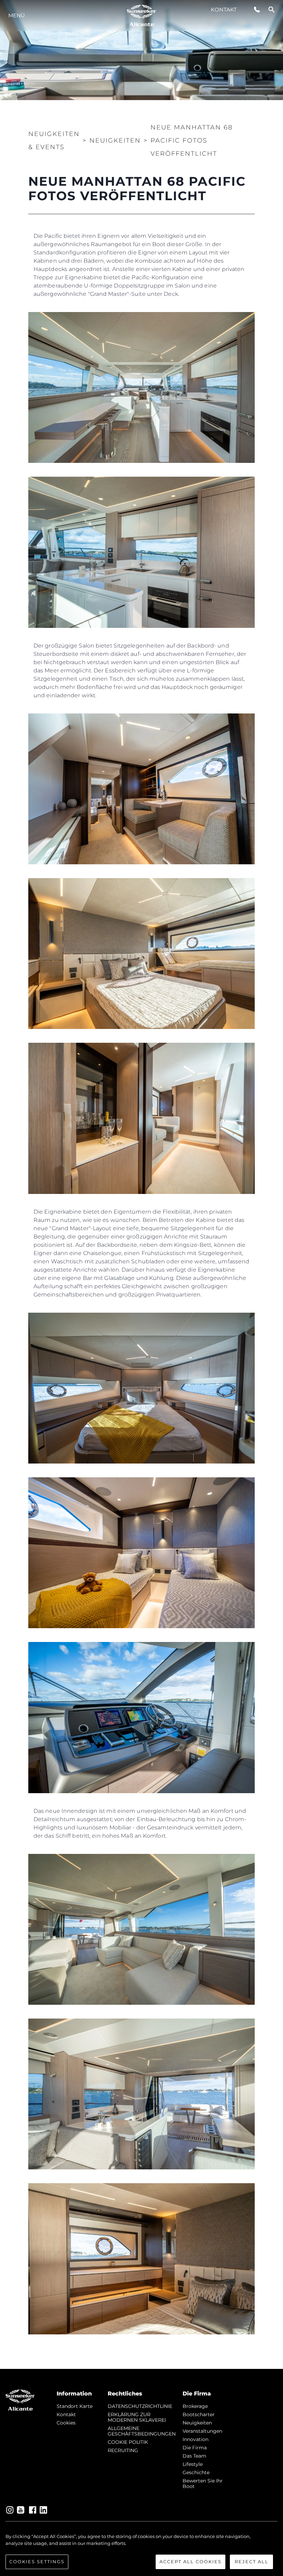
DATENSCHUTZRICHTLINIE (140, 2406)
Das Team (194, 2456)
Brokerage (195, 2406)
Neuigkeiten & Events (54, 140)
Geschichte (196, 2472)
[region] (141, 2551)
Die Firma (195, 2448)
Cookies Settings (37, 2562)
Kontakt (224, 9)
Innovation (196, 2439)
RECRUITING (123, 2450)
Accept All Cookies (191, 2562)
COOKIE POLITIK (128, 2442)
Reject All (252, 2562)
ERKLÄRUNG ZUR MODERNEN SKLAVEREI (137, 2417)
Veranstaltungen (202, 2431)
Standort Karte (75, 2406)
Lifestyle (193, 2464)
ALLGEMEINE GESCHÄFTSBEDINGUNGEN (142, 2431)
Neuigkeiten (197, 2423)
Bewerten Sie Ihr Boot (203, 2483)
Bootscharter (199, 2414)
